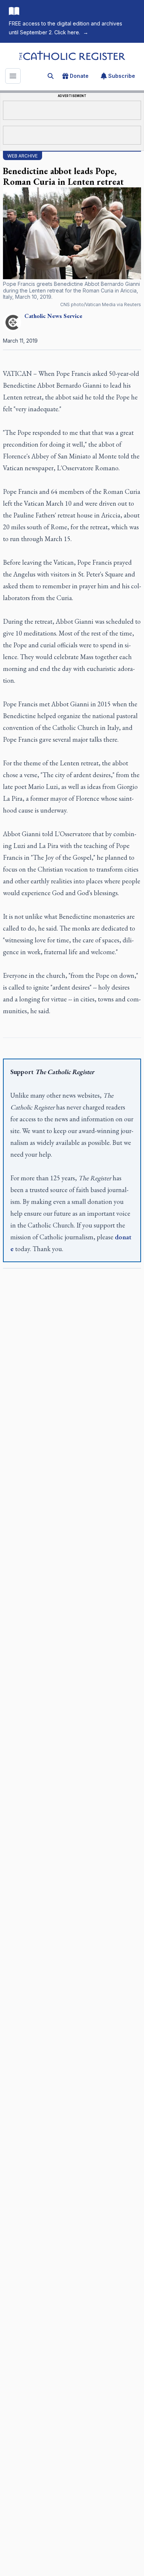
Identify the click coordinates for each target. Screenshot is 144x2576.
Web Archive (23, 156)
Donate (79, 76)
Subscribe (122, 76)
